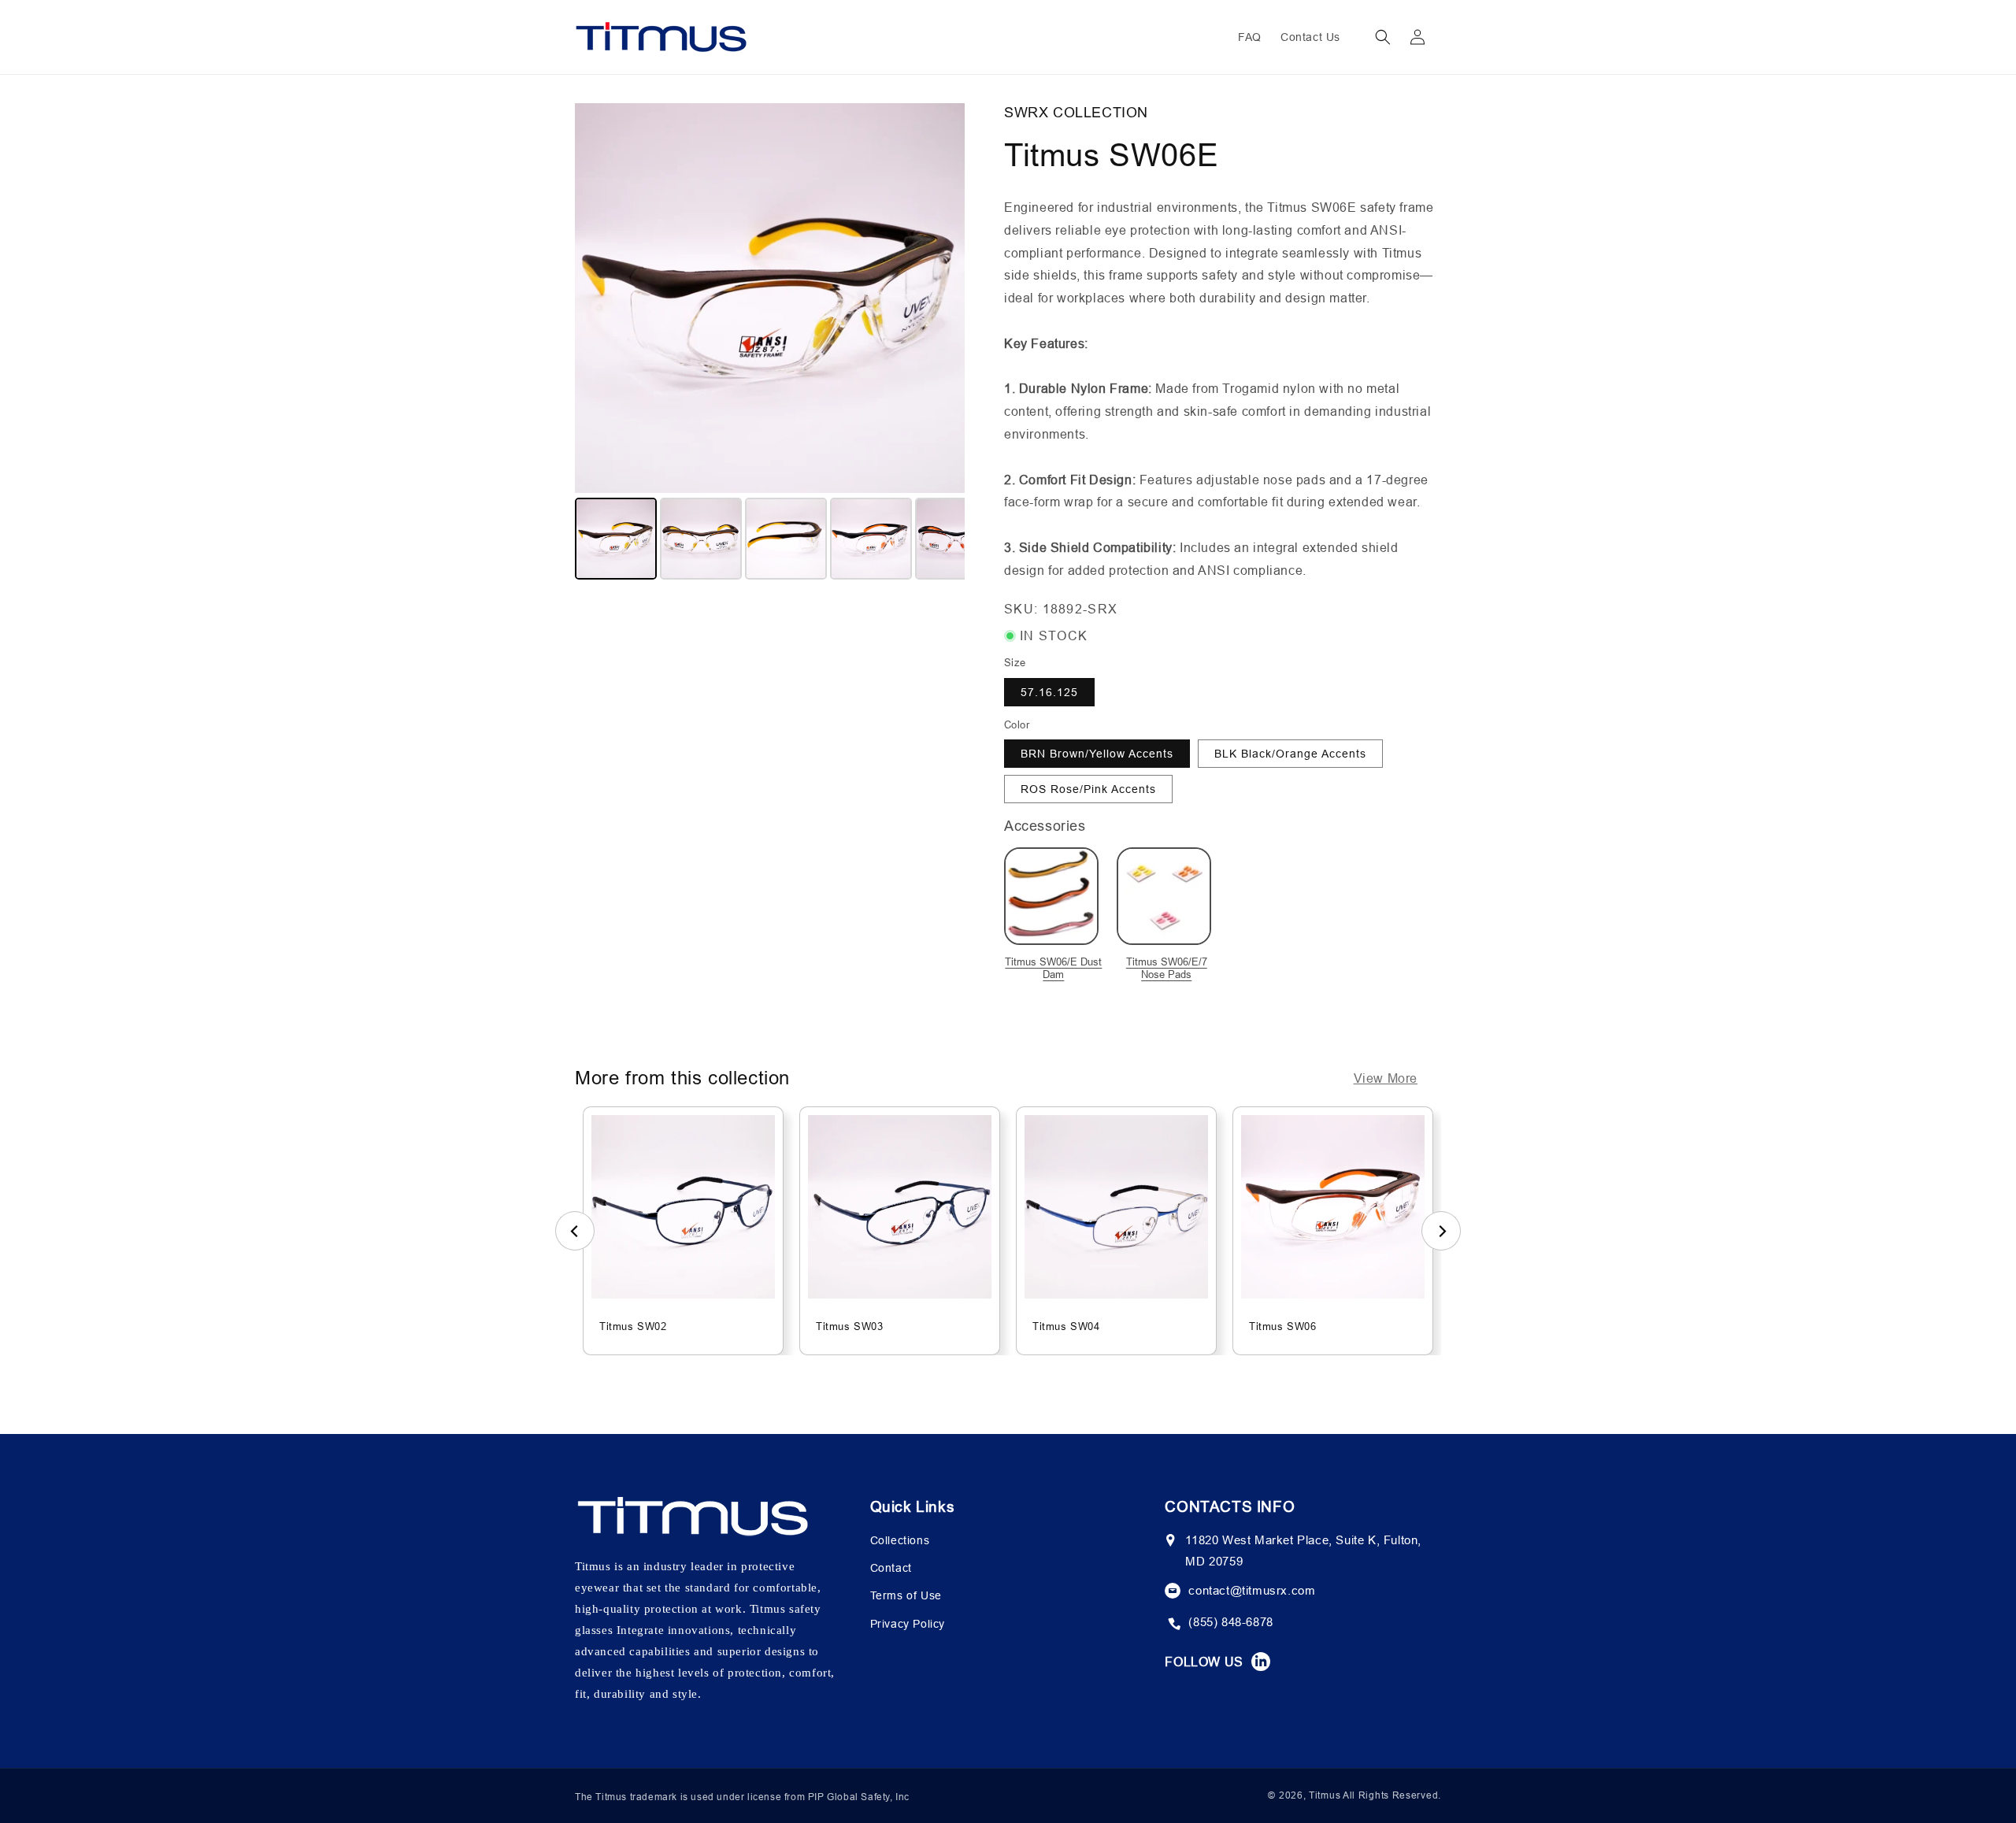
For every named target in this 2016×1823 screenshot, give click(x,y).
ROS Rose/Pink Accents (1088, 789)
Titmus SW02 (633, 1326)
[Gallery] (770, 344)
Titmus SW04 (1066, 1326)
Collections (900, 1540)
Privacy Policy (908, 1624)
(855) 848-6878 (1230, 1622)
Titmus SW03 (850, 1326)
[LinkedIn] (1261, 1662)
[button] (1383, 37)
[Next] (942, 298)
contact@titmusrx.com (1252, 1590)
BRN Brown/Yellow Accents (1097, 754)
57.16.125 (1049, 692)
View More (1386, 1078)
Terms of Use (906, 1595)
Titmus (1325, 1795)
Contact (891, 1568)
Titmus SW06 (1283, 1326)
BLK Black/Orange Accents (1290, 754)
